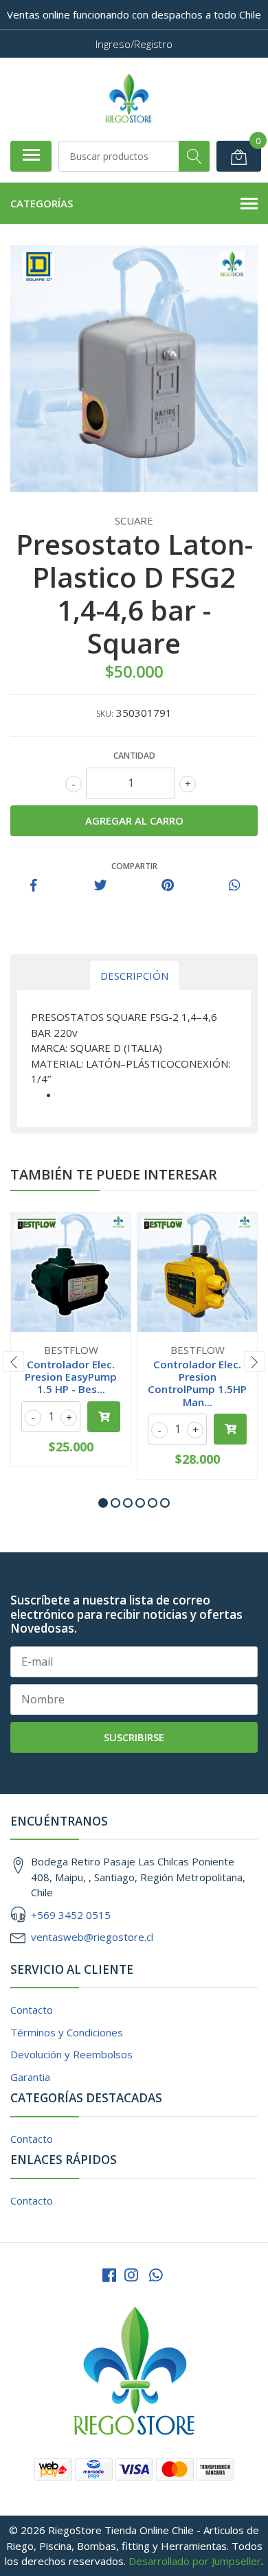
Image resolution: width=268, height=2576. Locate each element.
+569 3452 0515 (71, 1915)
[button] (103, 1503)
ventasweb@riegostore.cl (92, 1937)
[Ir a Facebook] (109, 2275)
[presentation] (14, 1361)
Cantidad (134, 756)
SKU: (105, 714)
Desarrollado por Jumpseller (195, 2561)
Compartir (134, 866)
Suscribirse (134, 1737)
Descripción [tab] (134, 976)
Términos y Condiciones (67, 2032)
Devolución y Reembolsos (71, 2054)
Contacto (32, 2010)
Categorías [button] (42, 203)
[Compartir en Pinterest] (168, 886)
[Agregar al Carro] (104, 1417)
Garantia (30, 2077)
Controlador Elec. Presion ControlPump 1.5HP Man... (197, 1383)
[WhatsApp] (156, 2275)
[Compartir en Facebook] (34, 886)
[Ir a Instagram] (131, 2275)
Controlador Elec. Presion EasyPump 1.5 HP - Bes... (71, 1377)
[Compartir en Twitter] (101, 886)
